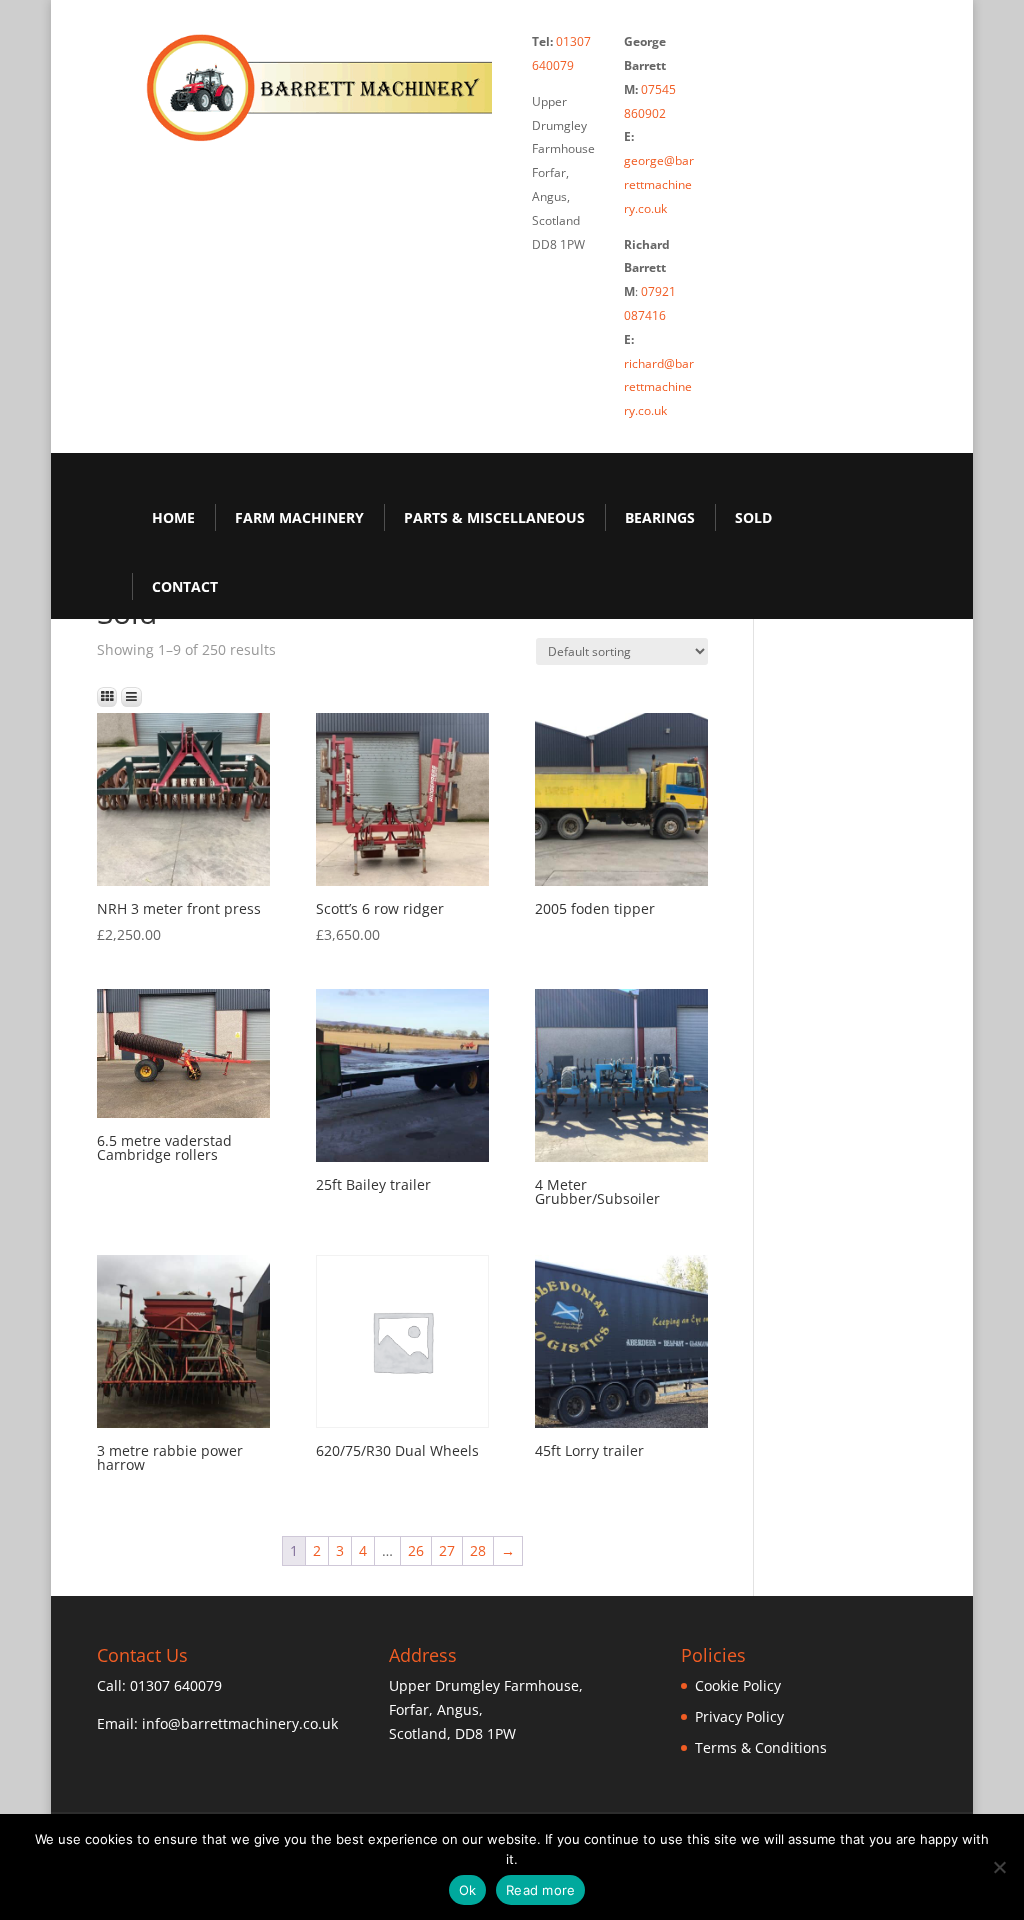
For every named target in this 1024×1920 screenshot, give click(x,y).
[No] (999, 1867)
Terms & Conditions (761, 1747)
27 (447, 1550)
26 (416, 1550)
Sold (753, 517)
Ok (468, 1890)
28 (478, 1550)
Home (173, 517)
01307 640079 (176, 1685)
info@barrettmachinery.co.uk (240, 1723)
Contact (185, 586)
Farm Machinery (299, 517)
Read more (540, 1890)
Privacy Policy (739, 1716)
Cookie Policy (738, 1685)
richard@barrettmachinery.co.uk (659, 387)
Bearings (660, 517)
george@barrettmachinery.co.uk (659, 184)
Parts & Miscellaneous (494, 517)
